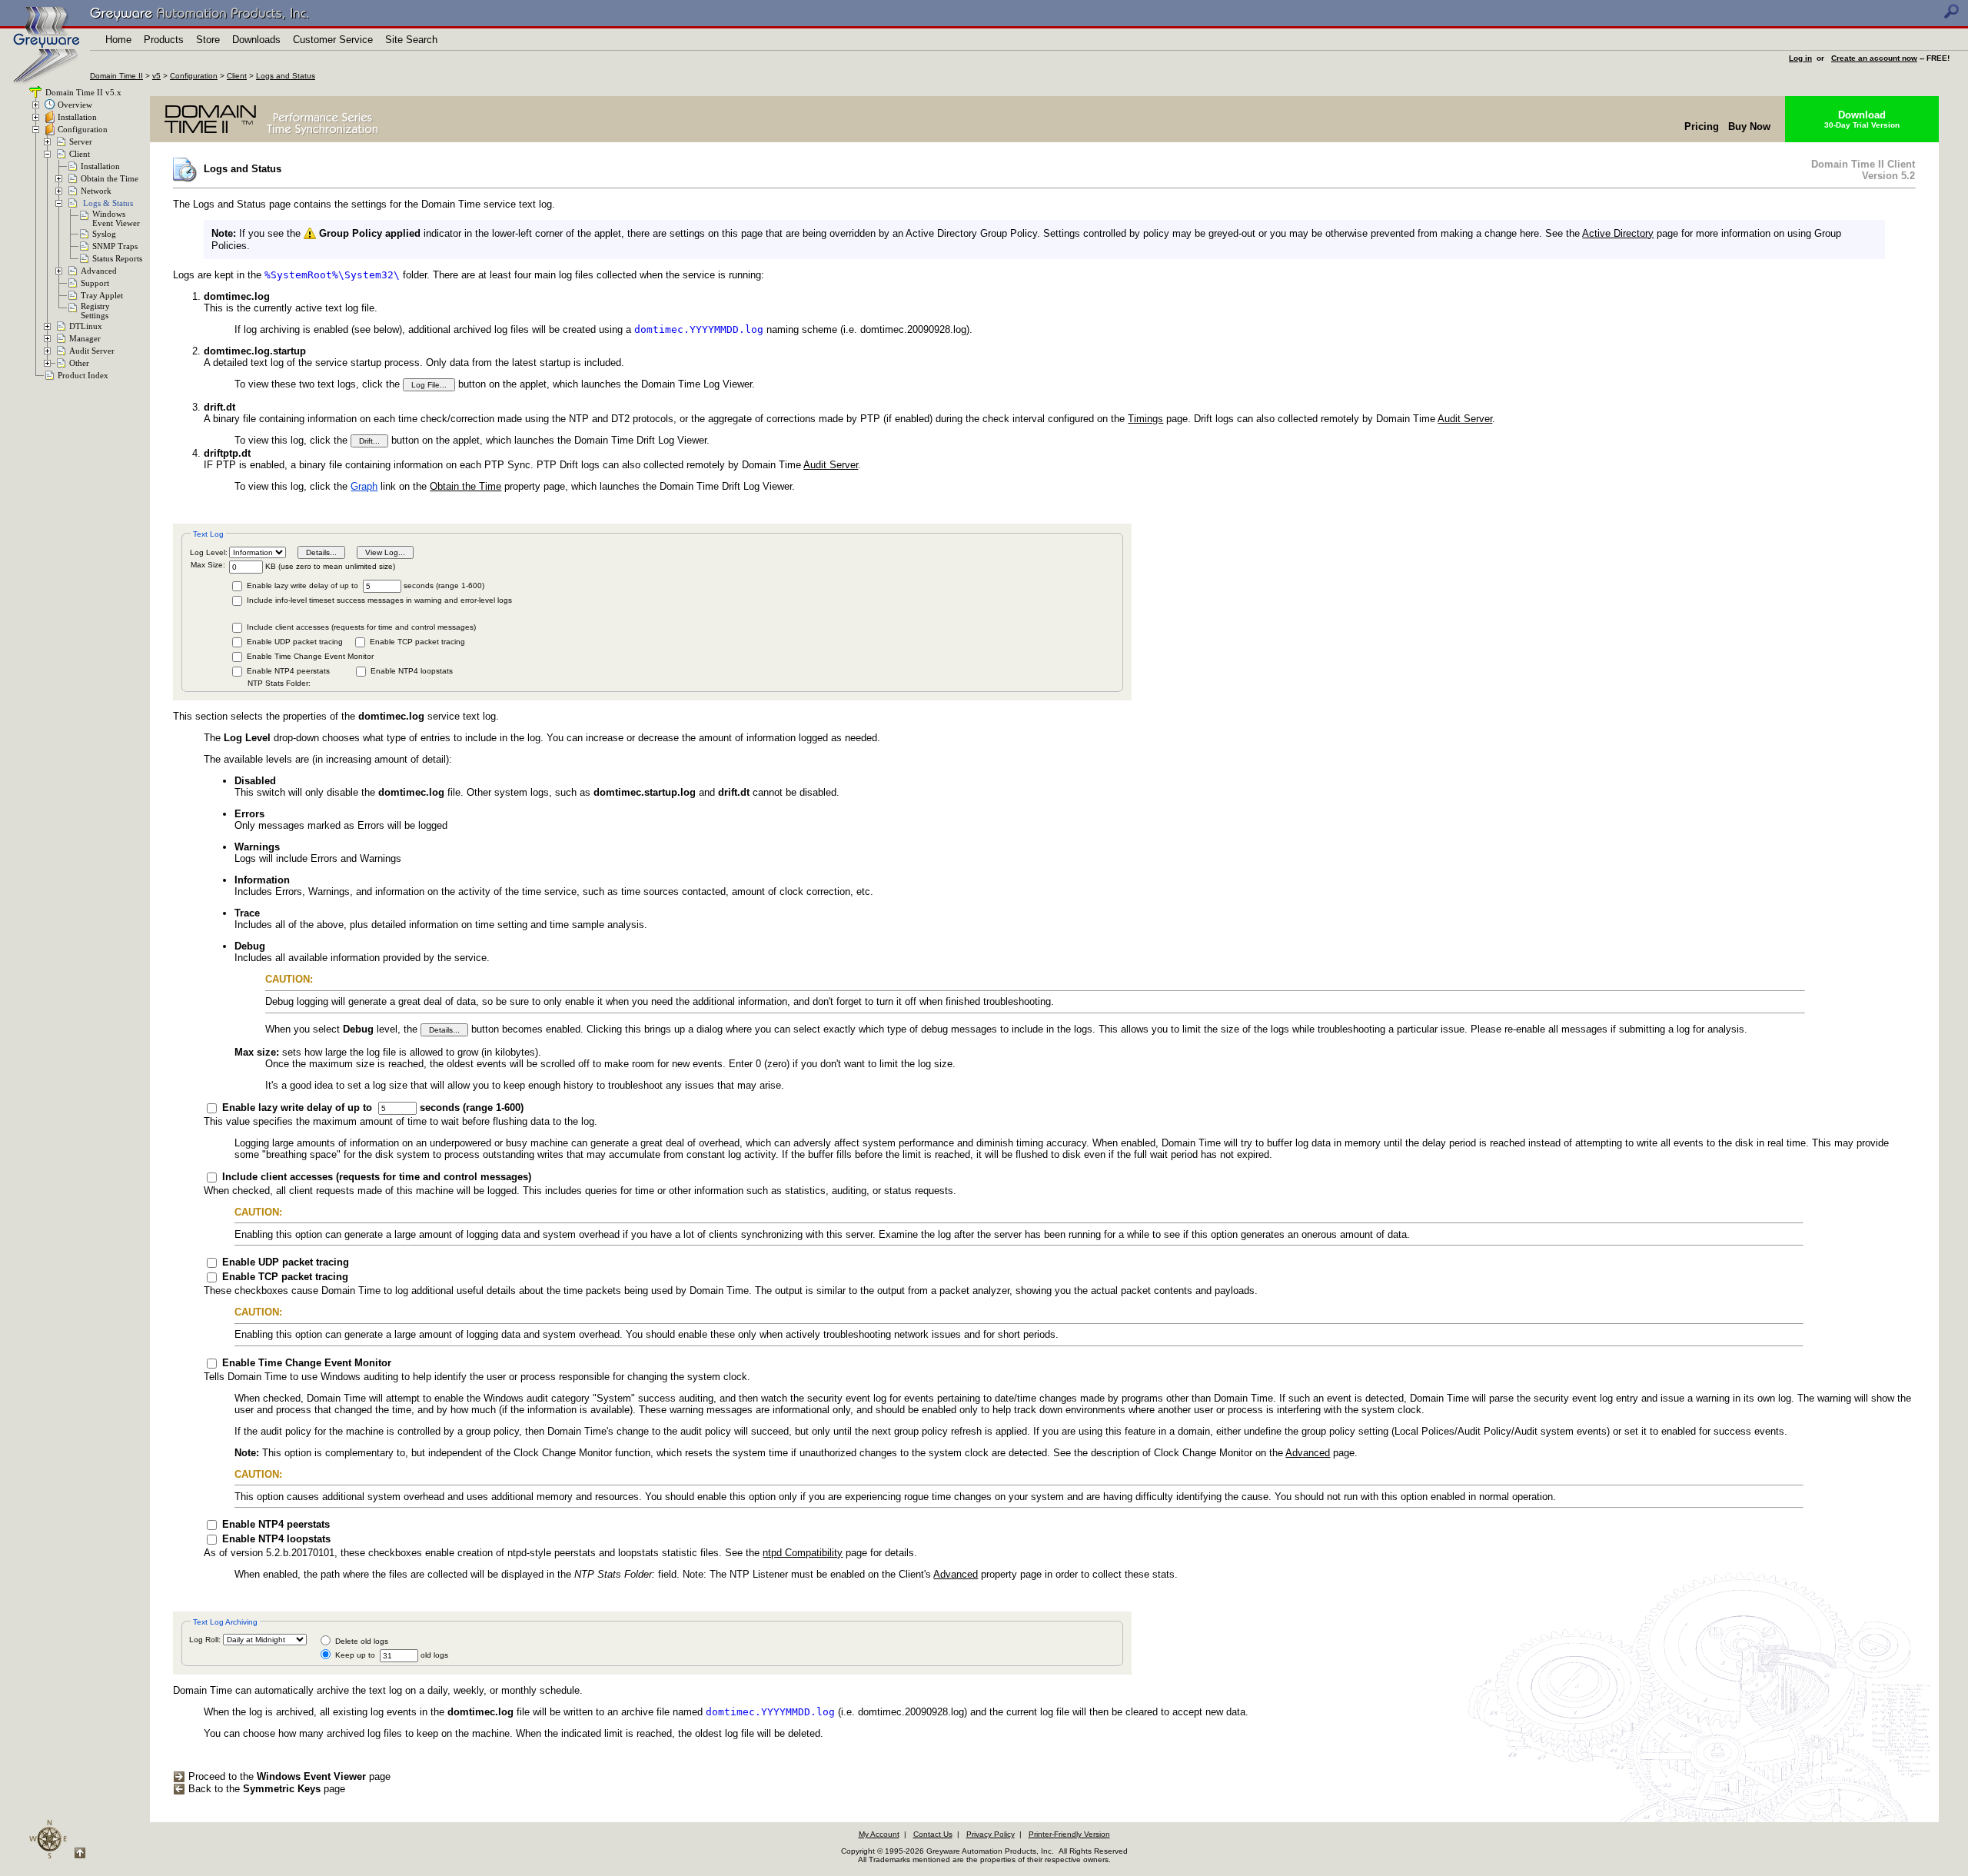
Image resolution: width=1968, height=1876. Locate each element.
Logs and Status (286, 76)
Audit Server (92, 351)
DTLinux (86, 326)
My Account (879, 1834)
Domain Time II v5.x (82, 92)
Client (237, 76)
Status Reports (117, 258)
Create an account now (1874, 58)
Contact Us (933, 1834)
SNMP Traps (115, 246)
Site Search (411, 40)
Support (95, 283)
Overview (75, 105)
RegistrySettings (95, 311)
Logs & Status (108, 203)
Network (96, 191)
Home (118, 40)
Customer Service (333, 40)
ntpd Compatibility (803, 1553)
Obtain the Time (110, 178)
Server (81, 141)
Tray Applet (102, 295)
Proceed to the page (288, 1776)
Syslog (104, 234)
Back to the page (265, 1789)
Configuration (194, 76)
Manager (85, 338)
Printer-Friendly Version (1069, 1834)
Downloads (256, 40)
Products (164, 40)
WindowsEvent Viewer (116, 218)
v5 (156, 76)
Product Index (83, 375)
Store (208, 40)
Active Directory (1618, 233)
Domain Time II (116, 76)
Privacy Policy (991, 1834)
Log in (1800, 58)
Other (79, 363)
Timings (1145, 419)
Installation (77, 117)
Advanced (99, 271)
